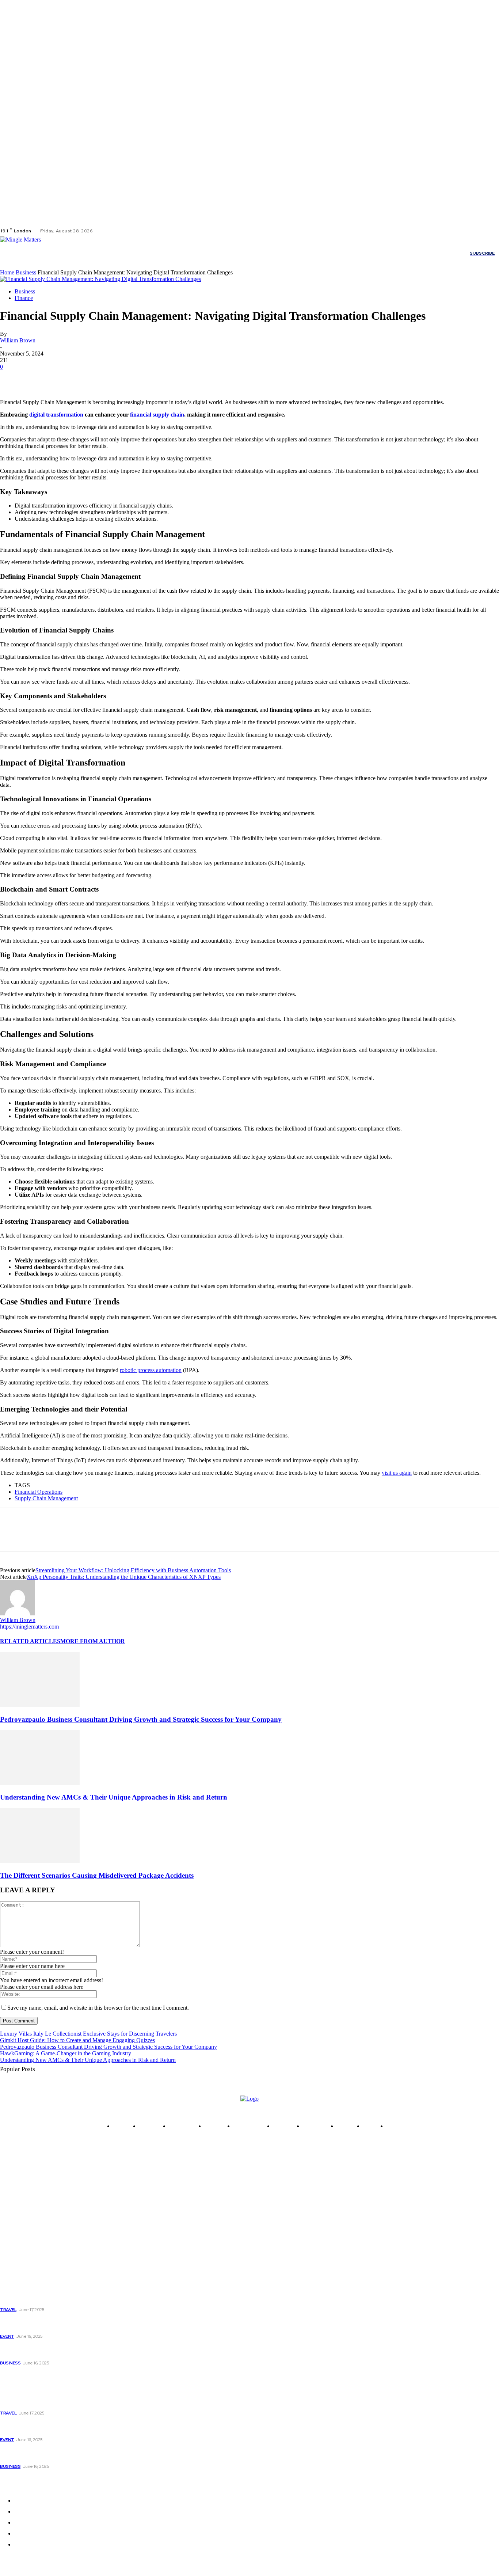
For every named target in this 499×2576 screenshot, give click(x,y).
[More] (118, 378)
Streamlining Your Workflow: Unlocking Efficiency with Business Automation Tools (133, 1570)
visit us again (397, 1473)
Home (7, 272)
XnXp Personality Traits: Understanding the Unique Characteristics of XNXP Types (124, 1577)
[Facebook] (104, 231)
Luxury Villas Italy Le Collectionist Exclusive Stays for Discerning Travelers (88, 2034)
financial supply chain (157, 415)
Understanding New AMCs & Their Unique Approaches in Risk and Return (114, 1797)
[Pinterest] (65, 378)
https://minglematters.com (29, 1627)
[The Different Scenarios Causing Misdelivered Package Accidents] (40, 1861)
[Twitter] (122, 231)
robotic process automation (151, 1370)
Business (26, 272)
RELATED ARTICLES (30, 1641)
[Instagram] (113, 231)
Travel (8, 2310)
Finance (24, 298)
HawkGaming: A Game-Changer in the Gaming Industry (66, 2053)
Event (7, 2336)
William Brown (18, 340)
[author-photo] (18, 1613)
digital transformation (56, 415)
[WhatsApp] (91, 378)
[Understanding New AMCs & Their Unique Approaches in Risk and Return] (40, 1783)
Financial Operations (39, 1492)
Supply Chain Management (46, 1498)
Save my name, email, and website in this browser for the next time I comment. (98, 2008)
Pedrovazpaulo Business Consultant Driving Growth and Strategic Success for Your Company (141, 1719)
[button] (372, 253)
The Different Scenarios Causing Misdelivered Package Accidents (97, 1875)
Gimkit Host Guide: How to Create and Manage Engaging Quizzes (77, 2040)
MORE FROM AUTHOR (93, 1641)
